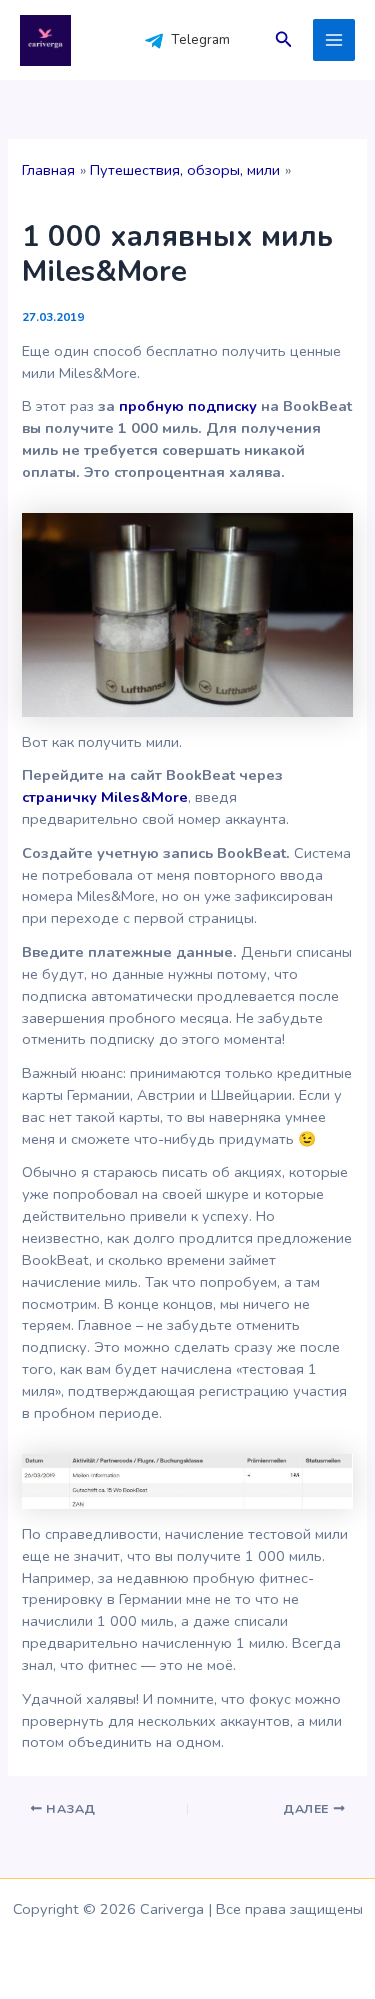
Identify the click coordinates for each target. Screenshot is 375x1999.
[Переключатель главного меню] (334, 40)
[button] (284, 40)
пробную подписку (188, 406)
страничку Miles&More (105, 797)
